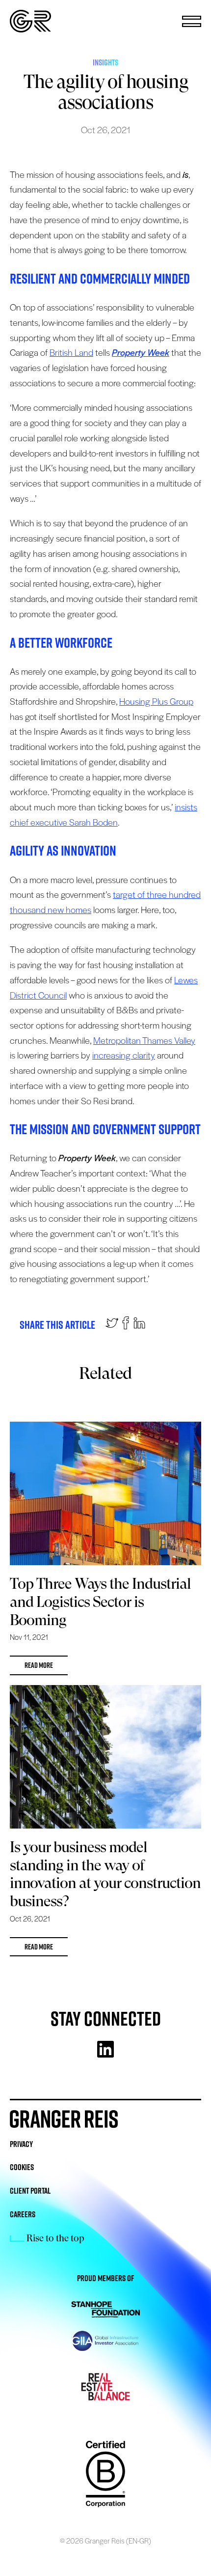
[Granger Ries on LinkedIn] (139, 1325)
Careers (23, 2214)
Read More (39, 1665)
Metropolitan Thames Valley (144, 1040)
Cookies (22, 2167)
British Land (71, 352)
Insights (105, 62)
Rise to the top (55, 2238)
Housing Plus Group (156, 701)
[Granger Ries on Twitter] (112, 1325)
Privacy (21, 2144)
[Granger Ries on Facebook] (126, 1325)
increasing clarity (124, 1055)
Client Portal (30, 2191)
